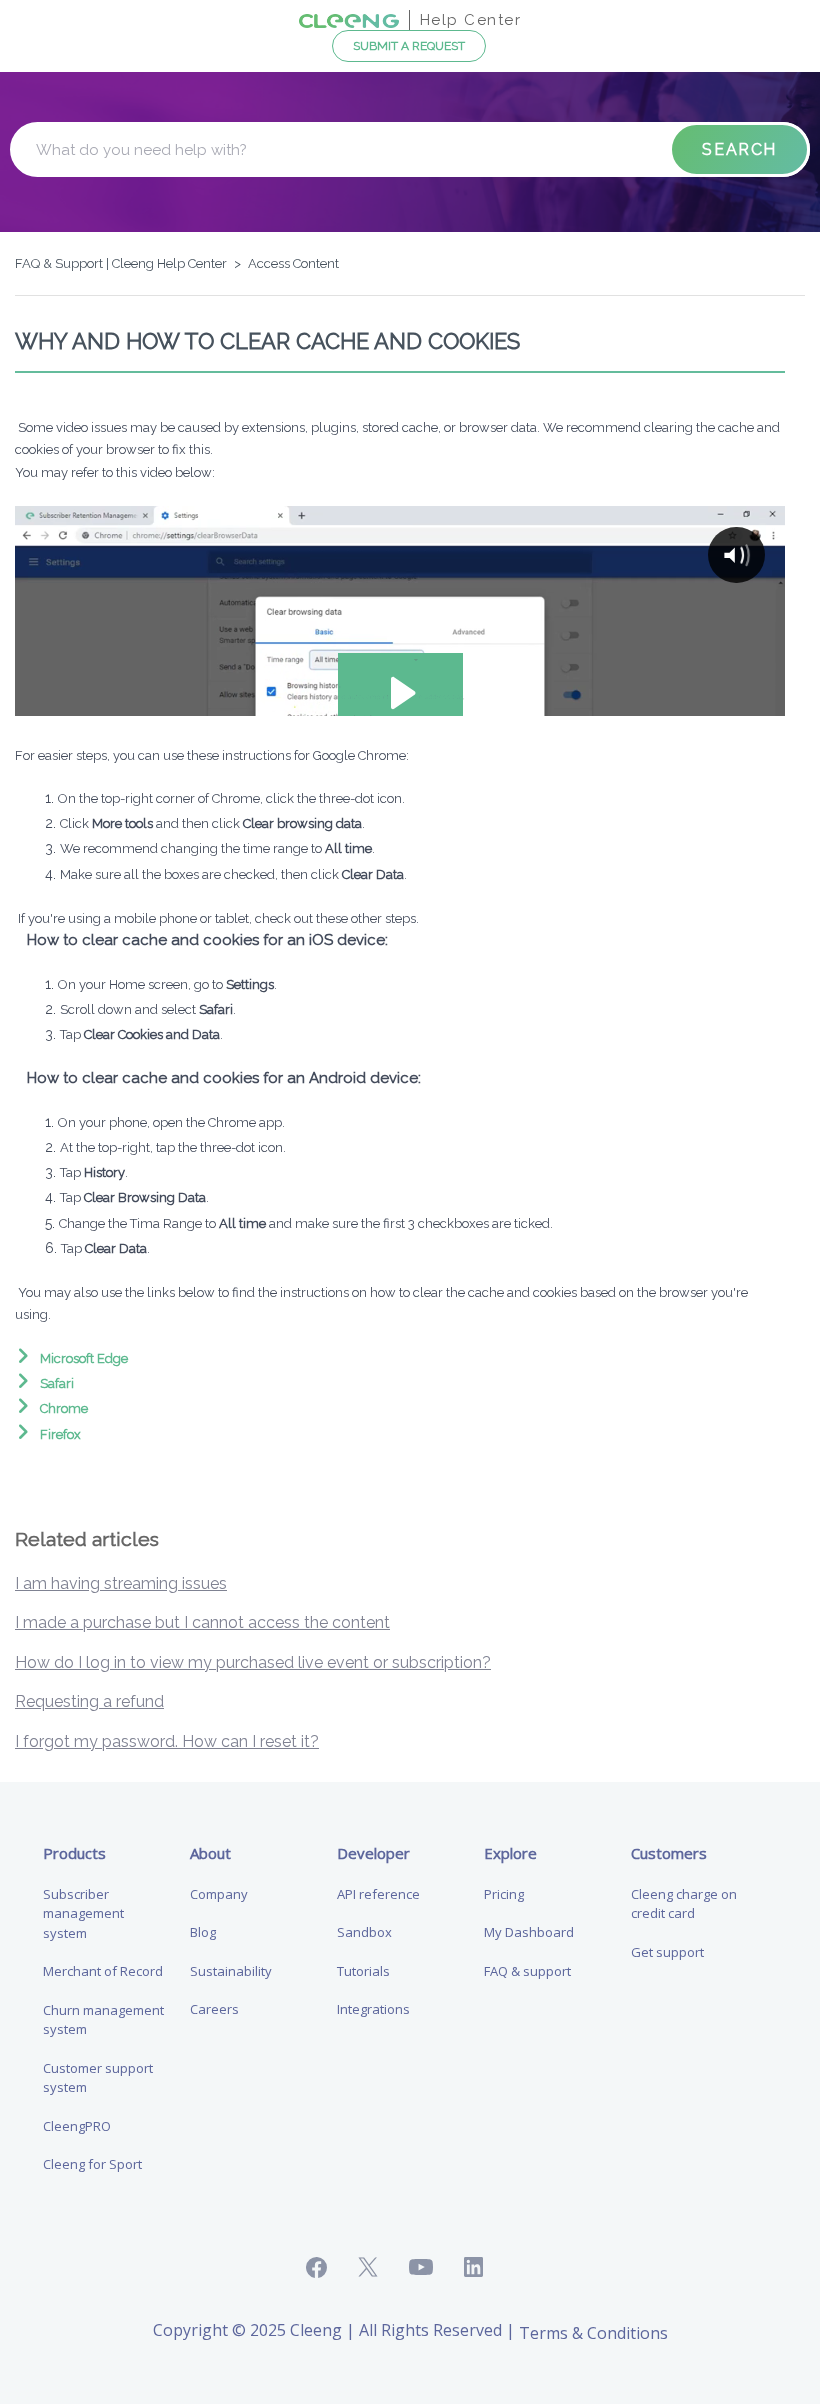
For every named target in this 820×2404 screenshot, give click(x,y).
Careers (214, 2009)
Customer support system (98, 2078)
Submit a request (409, 46)
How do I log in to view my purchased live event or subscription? (253, 1662)
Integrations (373, 2009)
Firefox (60, 1434)
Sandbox (364, 1932)
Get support (667, 1952)
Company (219, 1894)
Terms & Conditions (593, 2333)
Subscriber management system (83, 1913)
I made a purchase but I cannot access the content (202, 1622)
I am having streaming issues (121, 1583)
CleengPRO (77, 2126)
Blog (203, 1932)
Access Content (293, 263)
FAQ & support (527, 1971)
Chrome (64, 1408)
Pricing (504, 1894)
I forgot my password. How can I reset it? (167, 1741)
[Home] (349, 19)
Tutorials (363, 1971)
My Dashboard (529, 1932)
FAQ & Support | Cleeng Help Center (121, 263)
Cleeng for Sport (92, 2164)
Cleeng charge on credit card (684, 1904)
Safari (57, 1383)
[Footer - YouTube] (436, 2267)
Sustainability (231, 1971)
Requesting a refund (89, 1701)
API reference (378, 1894)
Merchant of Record (103, 1971)
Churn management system (103, 2020)
